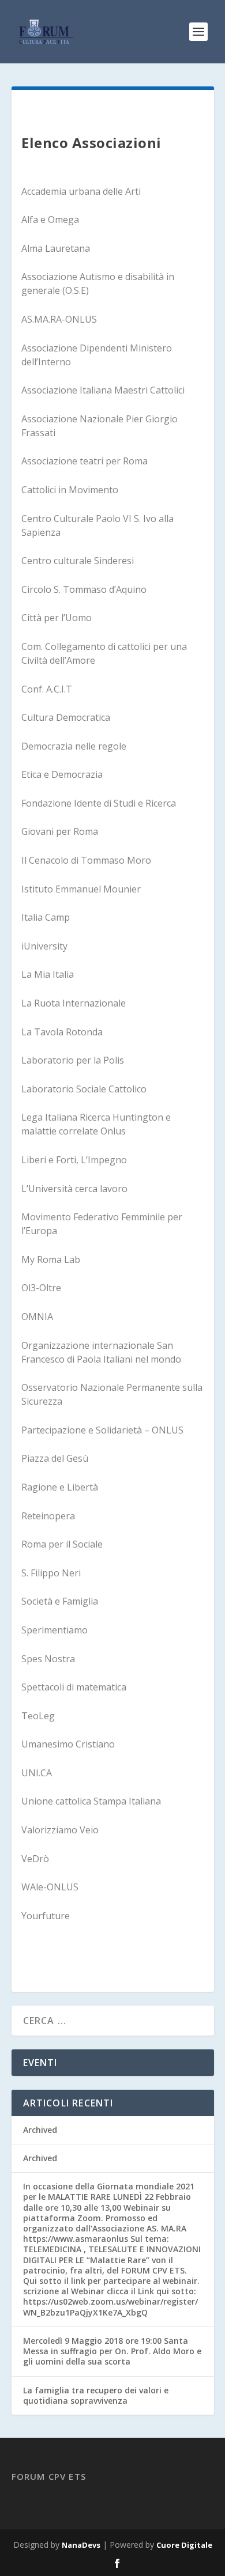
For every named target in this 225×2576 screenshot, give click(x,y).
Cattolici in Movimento (70, 490)
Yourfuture (46, 1916)
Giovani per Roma (60, 831)
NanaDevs (81, 2545)
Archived (40, 2130)
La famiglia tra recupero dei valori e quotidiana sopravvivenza (96, 2395)
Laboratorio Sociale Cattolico (84, 1089)
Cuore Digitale (184, 2545)
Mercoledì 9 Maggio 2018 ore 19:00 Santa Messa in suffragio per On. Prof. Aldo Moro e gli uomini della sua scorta (112, 2351)
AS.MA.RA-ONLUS (59, 319)
